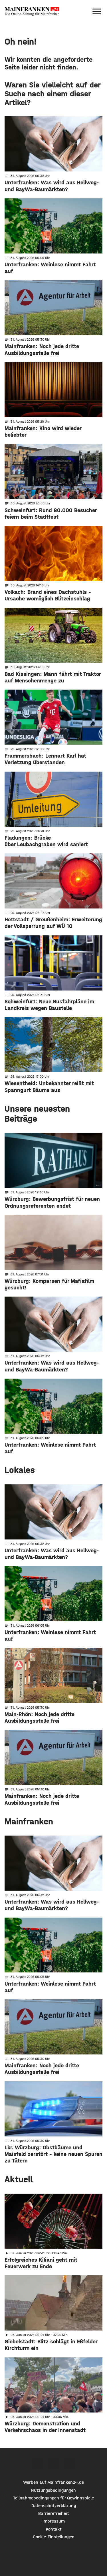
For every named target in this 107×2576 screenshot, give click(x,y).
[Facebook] (37, 2464)
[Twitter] (53, 2464)
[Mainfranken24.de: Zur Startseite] (32, 11)
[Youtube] (70, 2464)
